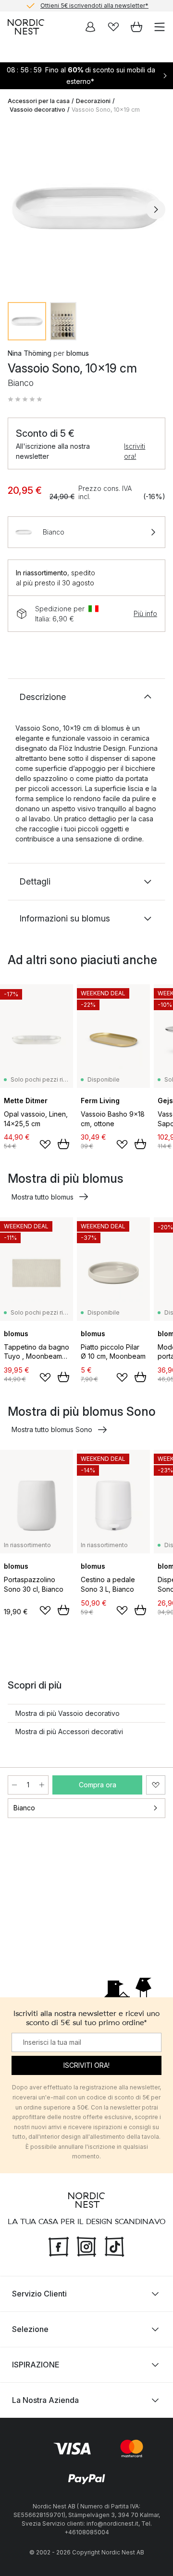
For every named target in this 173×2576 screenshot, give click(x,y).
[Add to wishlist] (45, 1144)
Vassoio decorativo (37, 110)
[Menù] (160, 27)
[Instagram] (86, 2245)
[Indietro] (17, 210)
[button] (25, 399)
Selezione (30, 2329)
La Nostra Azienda (45, 2400)
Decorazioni (93, 101)
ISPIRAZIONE (36, 2365)
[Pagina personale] (90, 27)
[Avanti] (156, 210)
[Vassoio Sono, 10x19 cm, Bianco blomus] (86, 208)
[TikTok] (114, 2245)
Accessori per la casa (39, 101)
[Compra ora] (63, 1144)
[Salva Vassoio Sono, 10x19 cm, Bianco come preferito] (156, 1785)
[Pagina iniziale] (26, 27)
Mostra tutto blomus (43, 1197)
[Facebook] (59, 2245)
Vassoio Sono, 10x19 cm (106, 110)
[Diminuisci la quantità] (14, 1785)
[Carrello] (136, 27)
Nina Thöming (30, 353)
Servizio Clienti (39, 2294)
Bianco (24, 1808)
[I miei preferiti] (113, 27)
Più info (145, 613)
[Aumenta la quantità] (42, 1785)
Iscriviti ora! (135, 451)
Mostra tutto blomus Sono (52, 1429)
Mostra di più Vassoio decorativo (68, 1713)
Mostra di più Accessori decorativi (69, 1731)
